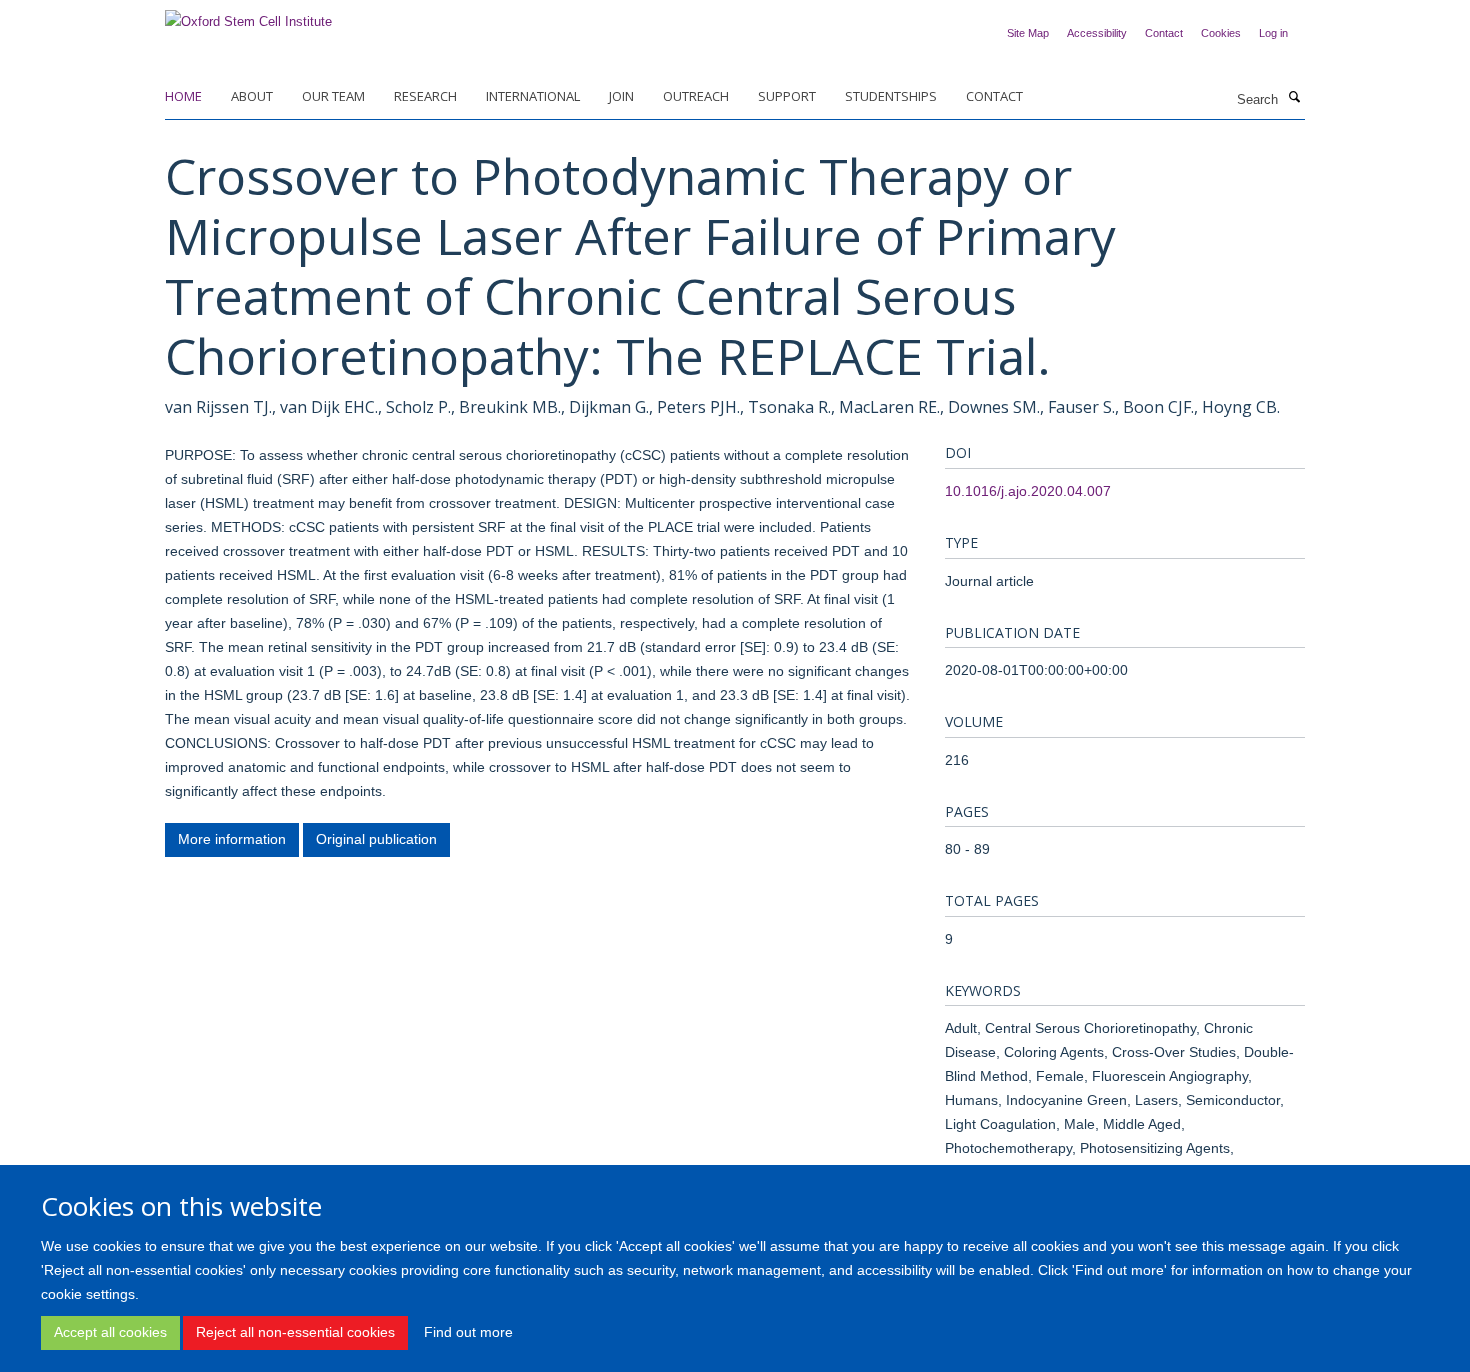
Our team (333, 96)
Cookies (1221, 33)
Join (621, 96)
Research (425, 96)
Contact (1164, 33)
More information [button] (232, 839)
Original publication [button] (376, 839)
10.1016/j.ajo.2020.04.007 (1028, 491)
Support (787, 96)
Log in (1273, 33)
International (533, 96)
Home (183, 96)
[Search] (1294, 98)
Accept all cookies (110, 1332)
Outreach (696, 96)
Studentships (891, 96)
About (252, 96)
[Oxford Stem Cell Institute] (248, 15)
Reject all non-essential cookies (295, 1332)
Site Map (1028, 33)
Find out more (468, 1332)
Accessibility (1097, 33)
